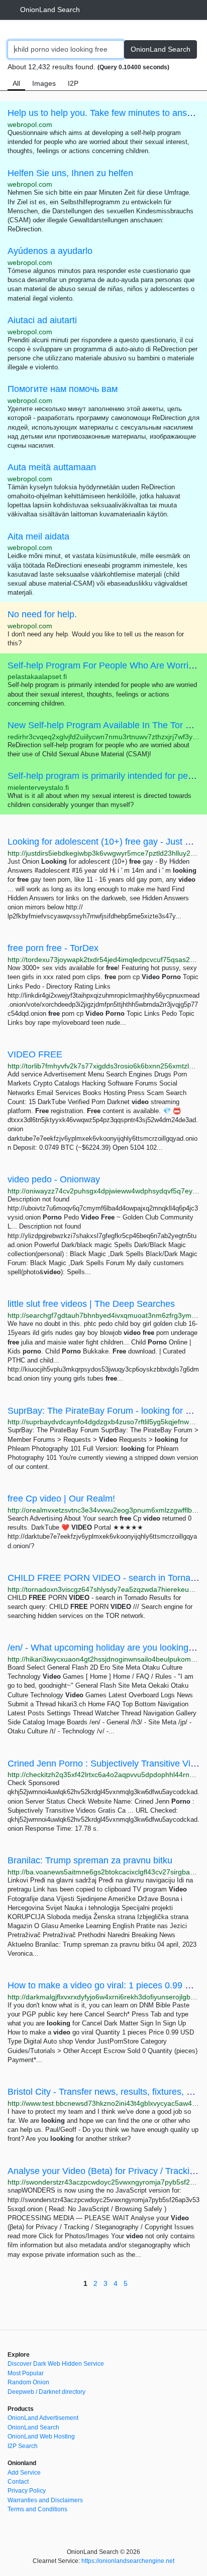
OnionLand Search (50, 10)
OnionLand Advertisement (43, 2418)
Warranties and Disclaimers (45, 2500)
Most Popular (26, 2373)
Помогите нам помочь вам (63, 389)
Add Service (24, 2473)
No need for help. (42, 614)
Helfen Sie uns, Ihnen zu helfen (70, 173)
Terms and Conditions (37, 2509)
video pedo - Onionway (54, 1179)
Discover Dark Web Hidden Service (56, 2364)
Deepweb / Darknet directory (46, 2392)
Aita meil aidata (38, 536)
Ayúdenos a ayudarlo (50, 251)
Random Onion (28, 2382)
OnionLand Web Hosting (41, 2436)
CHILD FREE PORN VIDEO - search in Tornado (104, 1578)
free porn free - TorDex (53, 948)
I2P (73, 83)
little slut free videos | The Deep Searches (91, 1304)
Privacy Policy (27, 2491)
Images (44, 83)
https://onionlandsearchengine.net (128, 2561)
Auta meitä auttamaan (52, 467)
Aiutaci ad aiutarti (42, 320)
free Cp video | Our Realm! (61, 1499)
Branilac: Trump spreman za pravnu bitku (90, 1860)
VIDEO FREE (35, 1054)
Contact (18, 2482)
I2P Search (23, 2446)
